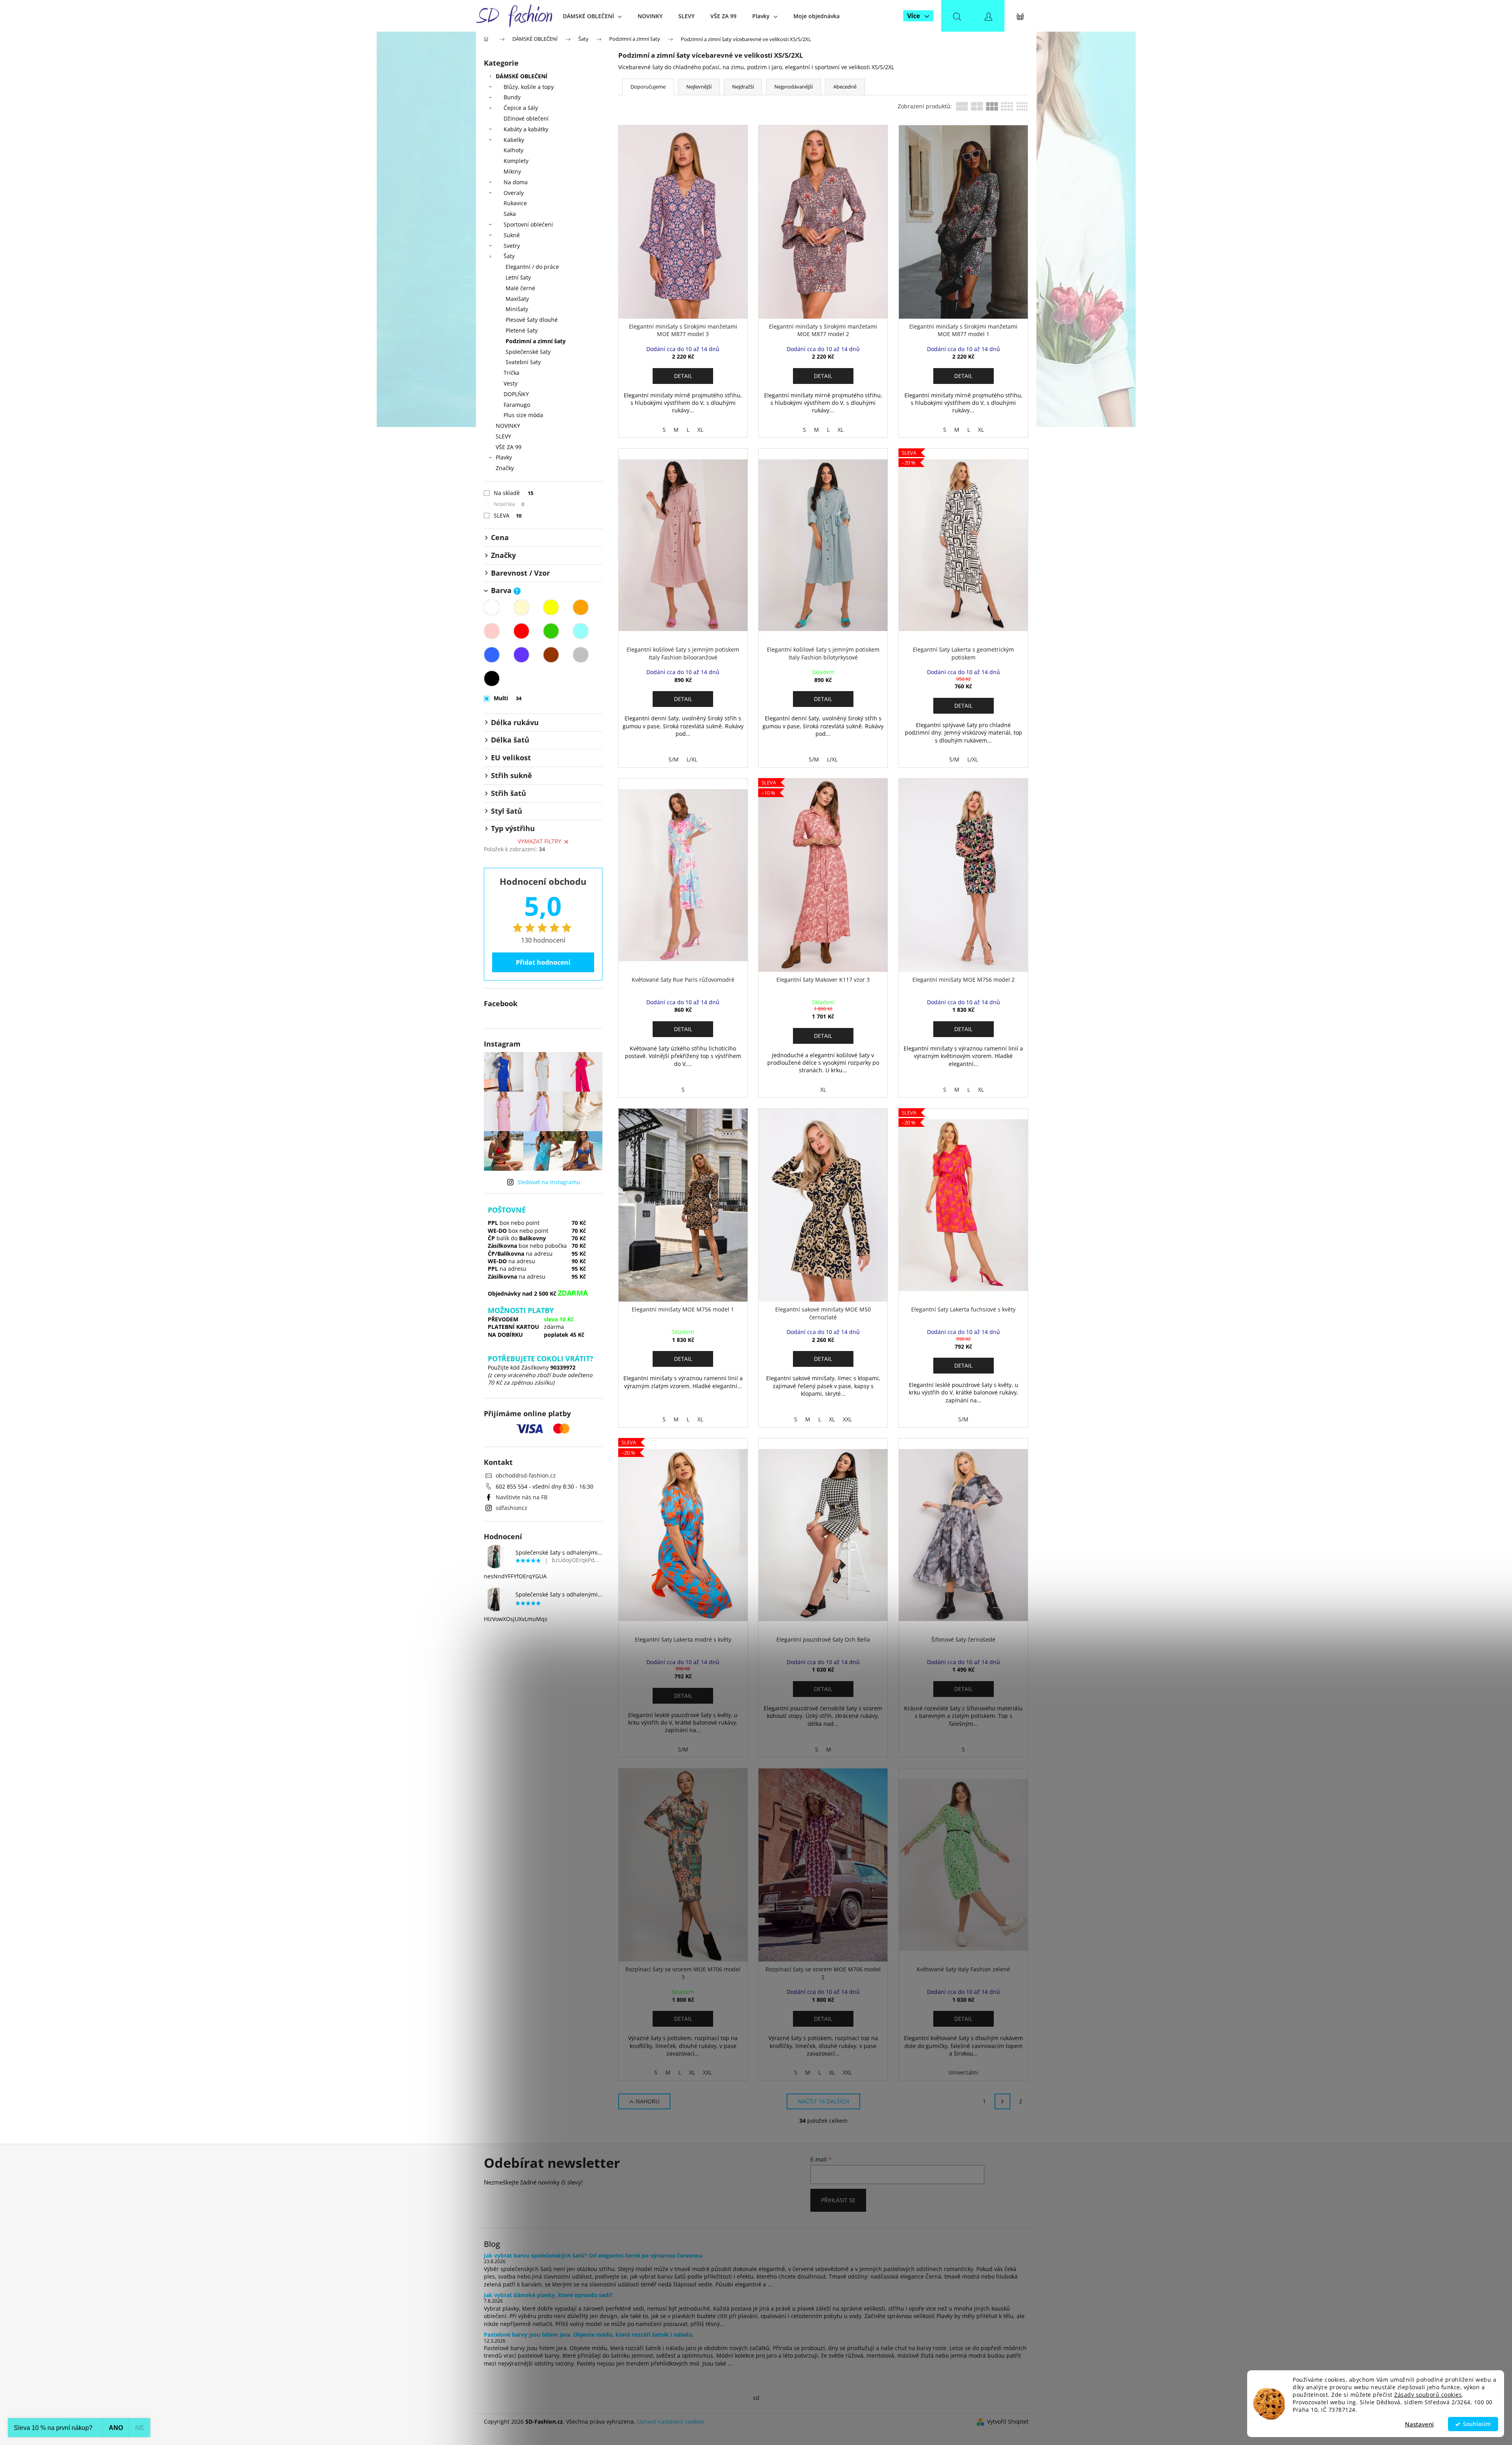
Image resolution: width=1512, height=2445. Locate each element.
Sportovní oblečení (528, 224)
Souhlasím (1477, 2424)
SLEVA (508, 515)
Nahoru (647, 2101)
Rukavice (515, 203)
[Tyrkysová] (581, 631)
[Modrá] (492, 655)
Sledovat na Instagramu (549, 1182)
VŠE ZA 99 (509, 447)
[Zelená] (551, 631)
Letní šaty (518, 277)
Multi (508, 698)
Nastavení (1419, 2424)
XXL (847, 1419)
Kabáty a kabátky (526, 129)
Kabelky (514, 140)
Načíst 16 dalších (823, 2101)
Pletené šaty (522, 330)
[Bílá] (492, 607)
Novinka (509, 504)
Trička (512, 373)
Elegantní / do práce (532, 267)
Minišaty (517, 309)
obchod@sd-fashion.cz (526, 1475)
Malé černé (520, 288)
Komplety (516, 161)
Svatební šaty (523, 362)
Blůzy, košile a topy (529, 87)
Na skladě (514, 493)
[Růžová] (492, 631)
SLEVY (503, 436)
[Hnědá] (551, 655)
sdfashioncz (512, 1508)
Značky (505, 468)
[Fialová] (521, 655)
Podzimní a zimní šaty (536, 341)
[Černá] (492, 678)
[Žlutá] (551, 607)
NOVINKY (508, 426)
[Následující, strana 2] (1002, 2101)
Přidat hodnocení (543, 962)
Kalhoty (513, 150)
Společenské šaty (528, 352)
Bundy (512, 97)
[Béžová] (521, 607)
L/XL (692, 759)
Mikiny (512, 171)
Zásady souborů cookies (1428, 2395)
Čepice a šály (521, 108)
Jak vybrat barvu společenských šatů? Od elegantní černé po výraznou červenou (593, 2255)
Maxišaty (517, 299)
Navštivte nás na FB (522, 1497)
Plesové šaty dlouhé (532, 320)
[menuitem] (592, 16)
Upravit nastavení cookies (671, 2421)
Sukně (512, 235)
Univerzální (963, 2072)
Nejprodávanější (794, 87)
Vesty (511, 383)
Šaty (509, 256)
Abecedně (845, 87)
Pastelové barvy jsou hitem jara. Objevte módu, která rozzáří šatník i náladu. (589, 2334)
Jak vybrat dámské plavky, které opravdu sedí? (548, 2295)
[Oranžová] (581, 607)
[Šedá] (581, 655)
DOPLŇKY (516, 394)
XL (700, 430)
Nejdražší (743, 87)
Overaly (514, 193)
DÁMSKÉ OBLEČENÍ (522, 76)
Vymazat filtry (540, 841)
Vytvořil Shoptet (1008, 2421)
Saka (510, 214)
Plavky (504, 457)
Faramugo (517, 405)
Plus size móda (523, 415)
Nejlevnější (699, 87)
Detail (683, 376)
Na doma (516, 182)
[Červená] (521, 631)
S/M (674, 759)
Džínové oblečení (526, 118)
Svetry (512, 246)
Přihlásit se (838, 2200)
